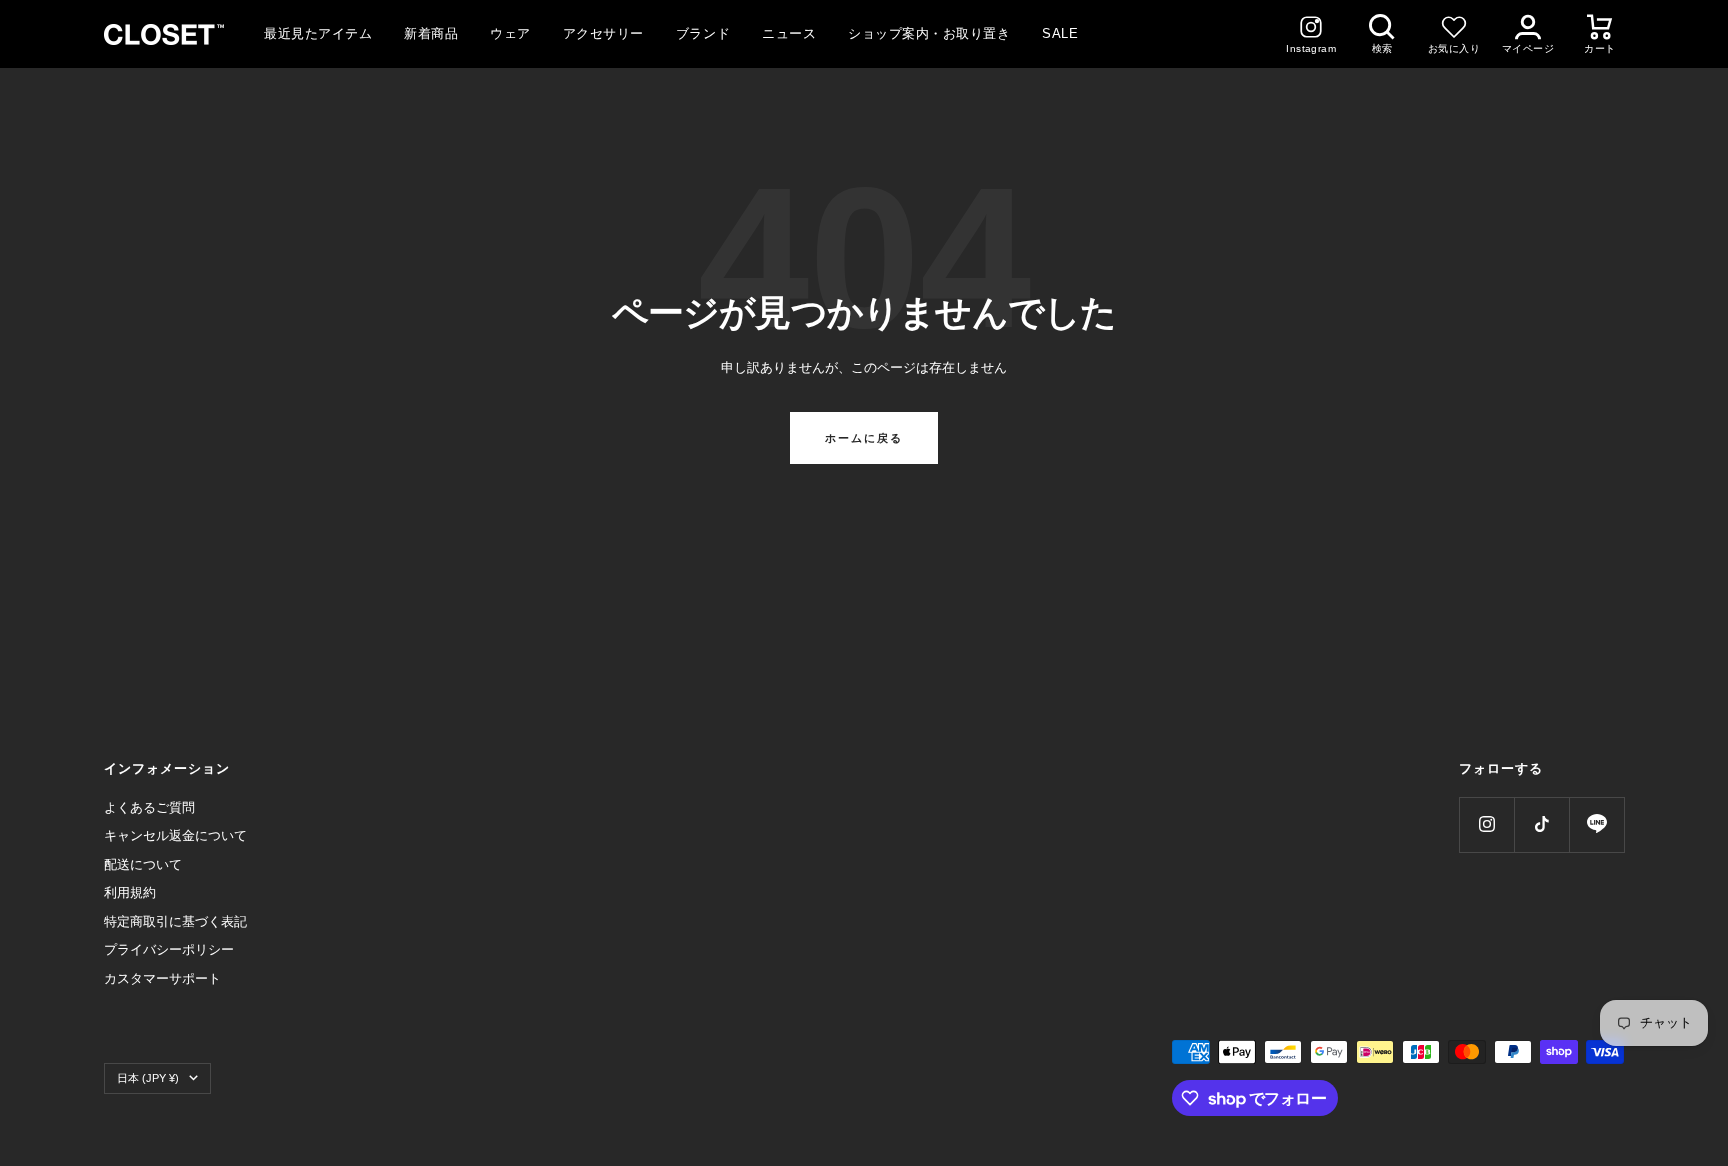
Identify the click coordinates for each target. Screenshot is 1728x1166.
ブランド (703, 33)
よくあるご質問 (149, 807)
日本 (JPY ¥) (148, 1078)
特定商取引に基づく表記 (175, 921)
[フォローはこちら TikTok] (1541, 824)
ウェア (510, 33)
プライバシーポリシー (169, 949)
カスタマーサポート (162, 978)
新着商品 (431, 33)
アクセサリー (603, 33)
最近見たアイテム (318, 33)
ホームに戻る (864, 438)
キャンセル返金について (175, 835)
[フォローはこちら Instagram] (1486, 824)
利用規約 (130, 892)
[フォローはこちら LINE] (1596, 824)
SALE (1060, 33)
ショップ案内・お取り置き (929, 33)
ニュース (789, 33)
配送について (143, 864)
